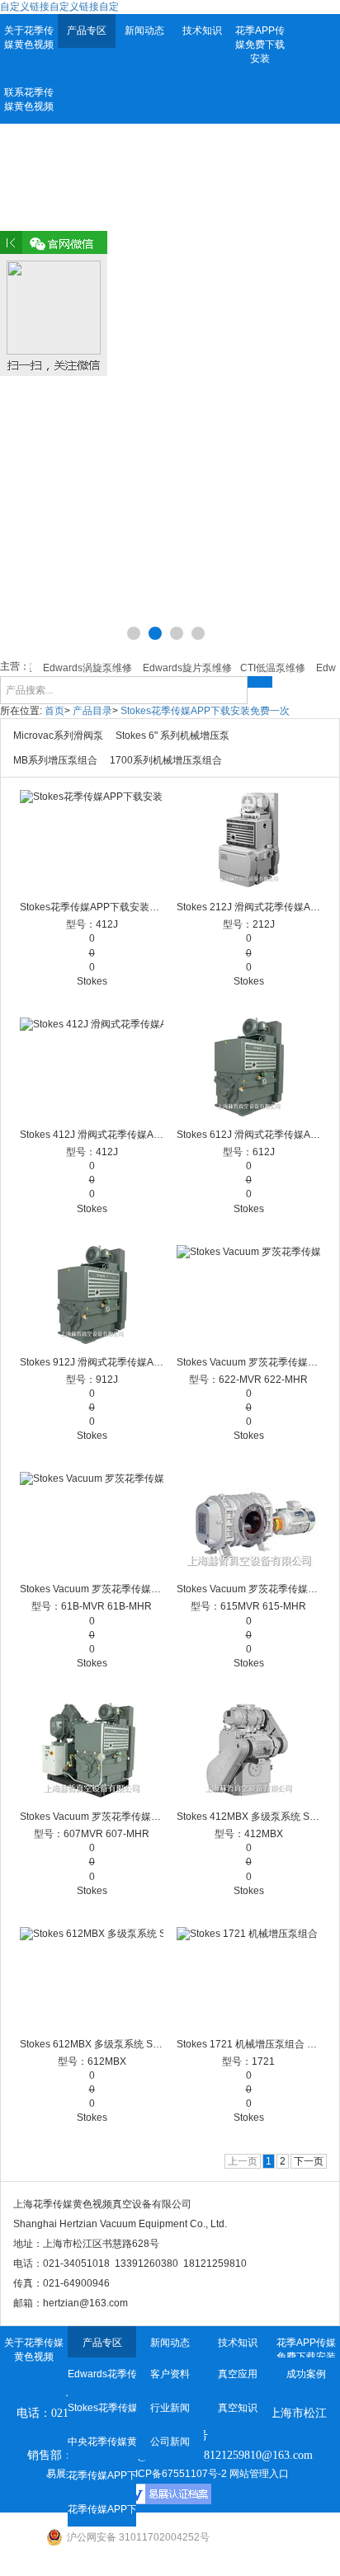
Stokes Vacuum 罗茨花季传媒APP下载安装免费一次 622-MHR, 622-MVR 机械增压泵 (249, 1362)
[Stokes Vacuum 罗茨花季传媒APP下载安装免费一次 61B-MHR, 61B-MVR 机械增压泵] (92, 1521)
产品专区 (87, 31)
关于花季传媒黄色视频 (29, 38)
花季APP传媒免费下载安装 (260, 45)
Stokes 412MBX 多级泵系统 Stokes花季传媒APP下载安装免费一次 (249, 1817)
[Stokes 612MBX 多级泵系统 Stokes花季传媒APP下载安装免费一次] (92, 1977)
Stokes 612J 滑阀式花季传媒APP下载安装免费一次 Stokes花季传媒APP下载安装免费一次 (249, 1135)
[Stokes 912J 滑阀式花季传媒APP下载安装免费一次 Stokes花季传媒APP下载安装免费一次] (92, 1295)
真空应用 (238, 2374)
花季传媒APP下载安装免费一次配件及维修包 (102, 2509)
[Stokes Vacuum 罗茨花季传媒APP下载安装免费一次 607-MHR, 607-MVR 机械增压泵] (92, 1749)
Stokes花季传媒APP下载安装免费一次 (205, 711)
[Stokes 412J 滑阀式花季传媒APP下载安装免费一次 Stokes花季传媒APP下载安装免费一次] (92, 1067)
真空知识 (238, 2408)
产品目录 (92, 711)
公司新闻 (170, 2442)
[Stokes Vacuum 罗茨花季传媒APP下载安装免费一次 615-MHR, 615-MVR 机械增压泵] (249, 1521)
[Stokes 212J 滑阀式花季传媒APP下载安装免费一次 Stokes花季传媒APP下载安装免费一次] (249, 839)
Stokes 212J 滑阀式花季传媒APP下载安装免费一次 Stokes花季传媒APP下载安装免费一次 (249, 907)
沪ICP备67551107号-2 (176, 2474)
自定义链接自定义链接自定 (59, 7)
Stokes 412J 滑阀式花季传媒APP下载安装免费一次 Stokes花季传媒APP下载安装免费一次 (92, 1135)
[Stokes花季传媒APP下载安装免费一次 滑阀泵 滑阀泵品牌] (92, 839)
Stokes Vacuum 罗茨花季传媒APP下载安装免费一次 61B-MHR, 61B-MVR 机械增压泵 (92, 1589)
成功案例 (306, 2374)
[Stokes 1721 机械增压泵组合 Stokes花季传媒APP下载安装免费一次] (249, 1977)
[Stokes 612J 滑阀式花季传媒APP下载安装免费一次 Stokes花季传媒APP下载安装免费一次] (249, 1067)
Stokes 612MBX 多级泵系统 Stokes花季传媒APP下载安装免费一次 (92, 2044)
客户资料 (170, 2374)
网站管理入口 (259, 2474)
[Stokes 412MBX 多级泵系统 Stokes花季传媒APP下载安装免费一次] (249, 1749)
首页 (54, 711)
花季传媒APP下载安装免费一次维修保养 (102, 2475)
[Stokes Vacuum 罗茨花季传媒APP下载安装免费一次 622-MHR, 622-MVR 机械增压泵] (249, 1295)
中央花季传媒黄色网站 (102, 2442)
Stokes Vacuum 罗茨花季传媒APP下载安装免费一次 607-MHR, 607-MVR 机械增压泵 (92, 1817)
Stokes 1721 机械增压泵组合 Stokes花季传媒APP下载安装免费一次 (249, 2044)
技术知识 (202, 31)
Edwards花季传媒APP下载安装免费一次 (102, 2374)
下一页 (309, 2161)
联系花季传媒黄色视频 (29, 99)
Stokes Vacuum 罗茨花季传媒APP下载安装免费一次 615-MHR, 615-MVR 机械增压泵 (249, 1589)
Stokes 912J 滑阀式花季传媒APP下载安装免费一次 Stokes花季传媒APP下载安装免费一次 (92, 1362)
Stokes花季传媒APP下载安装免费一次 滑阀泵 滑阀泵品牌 (92, 907)
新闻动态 (144, 31)
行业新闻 (170, 2408)
